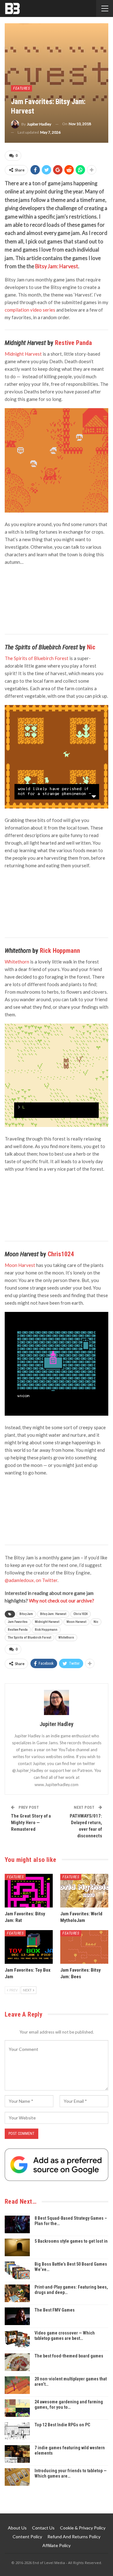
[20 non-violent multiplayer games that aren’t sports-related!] (17, 2385)
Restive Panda (73, 343)
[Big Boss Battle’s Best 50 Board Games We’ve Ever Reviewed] (17, 2270)
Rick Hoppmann (60, 951)
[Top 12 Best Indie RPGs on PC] (17, 2431)
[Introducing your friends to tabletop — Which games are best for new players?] (17, 2477)
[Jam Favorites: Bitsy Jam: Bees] (84, 1947)
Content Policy (27, 2537)
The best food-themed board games (69, 2356)
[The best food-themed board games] (17, 2362)
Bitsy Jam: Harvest (57, 266)
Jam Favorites (18, 1622)
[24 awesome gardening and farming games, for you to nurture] (17, 2408)
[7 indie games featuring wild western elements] (17, 2454)
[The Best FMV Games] (17, 2316)
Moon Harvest (76, 1622)
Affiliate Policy (56, 2545)
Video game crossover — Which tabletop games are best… (65, 2336)
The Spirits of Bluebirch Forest (30, 1638)
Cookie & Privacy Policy (83, 2528)
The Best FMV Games (55, 2310)
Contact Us (43, 2528)
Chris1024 (61, 1254)
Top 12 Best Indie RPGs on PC (62, 2425)
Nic (91, 647)
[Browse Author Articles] (56, 1702)
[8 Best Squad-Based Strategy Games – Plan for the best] (17, 2224)
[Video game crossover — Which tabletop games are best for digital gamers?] (17, 2339)
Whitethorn (66, 1638)
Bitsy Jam (26, 1614)
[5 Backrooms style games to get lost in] (17, 2247)
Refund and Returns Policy (74, 2537)
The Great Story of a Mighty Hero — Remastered (31, 1823)
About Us (17, 2528)
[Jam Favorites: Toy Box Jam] (29, 1947)
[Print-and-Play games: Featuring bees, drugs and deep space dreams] (17, 2293)
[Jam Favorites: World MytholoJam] (84, 1891)
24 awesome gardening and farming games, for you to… (69, 2404)
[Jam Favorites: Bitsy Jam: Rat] (29, 1891)
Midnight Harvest (47, 1622)
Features (22, 88)
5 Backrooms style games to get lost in (71, 2241)
